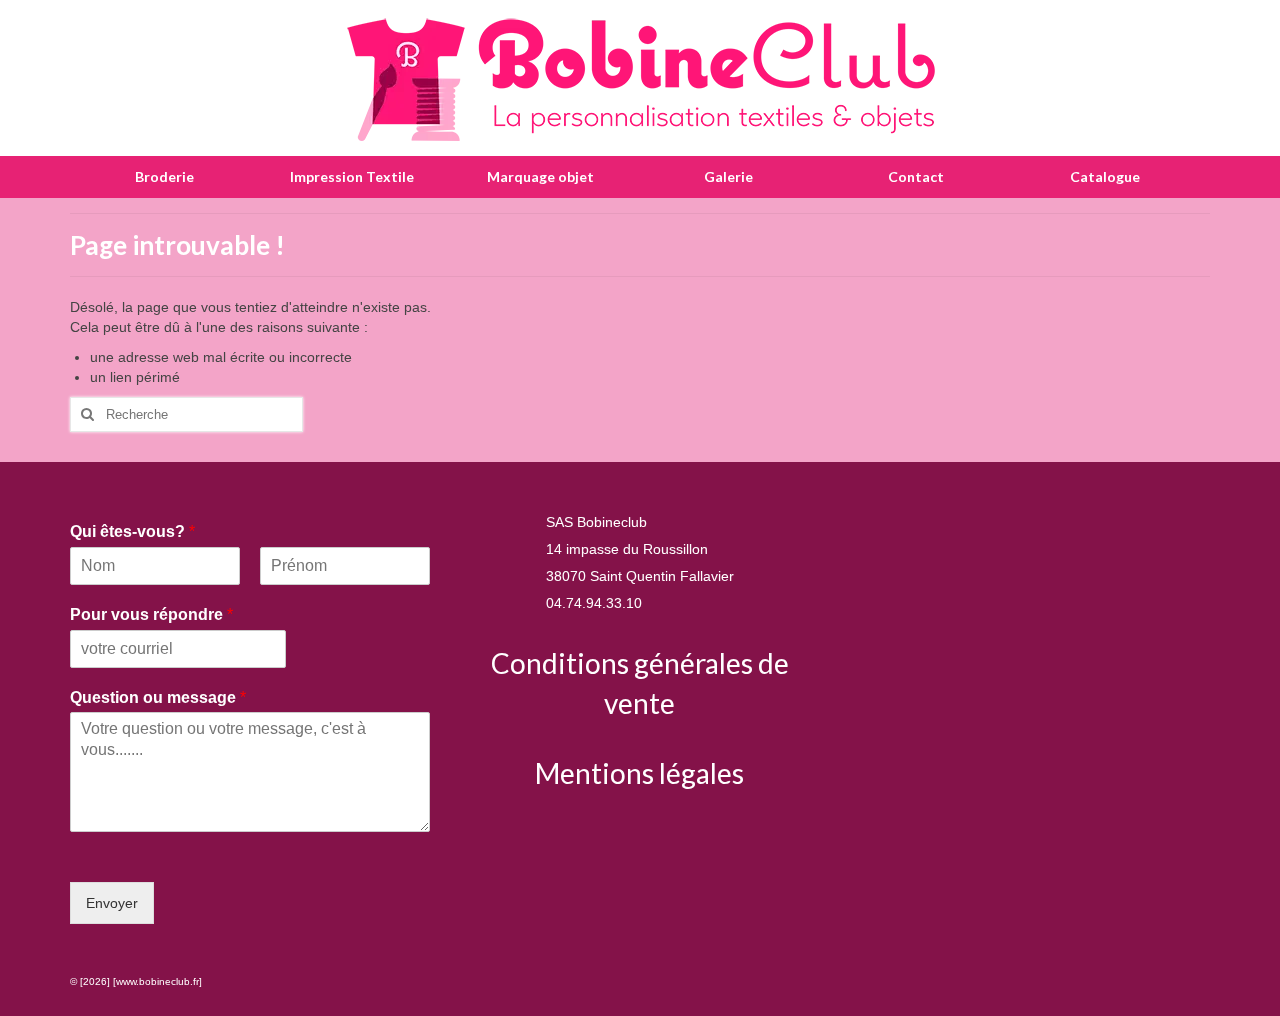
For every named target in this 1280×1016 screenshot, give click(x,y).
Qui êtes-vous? (132, 531)
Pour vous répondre (151, 614)
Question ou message (158, 697)
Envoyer (112, 903)
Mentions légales (639, 773)
